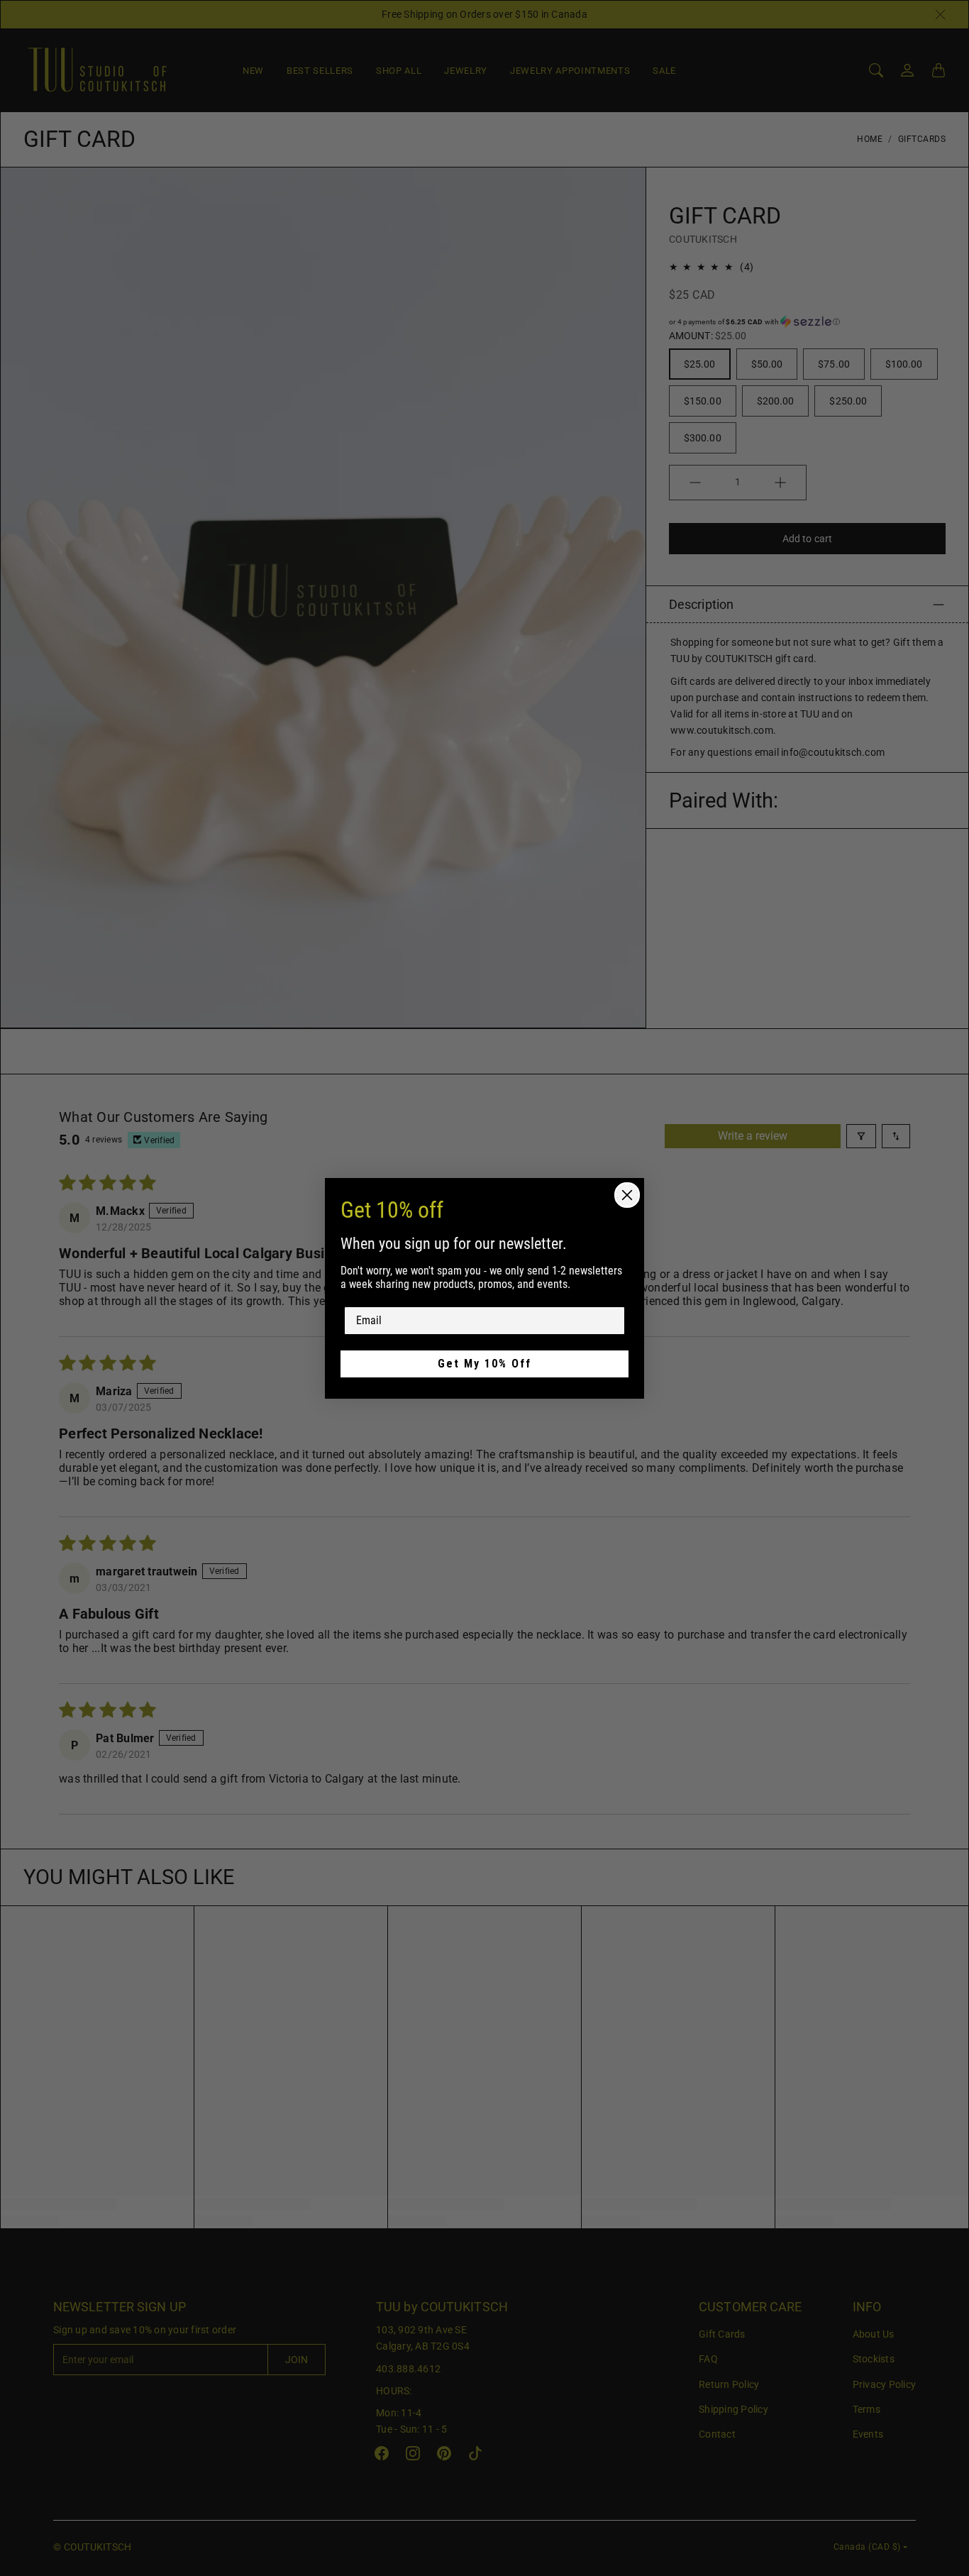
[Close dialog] (627, 1195)
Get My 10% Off (484, 1364)
